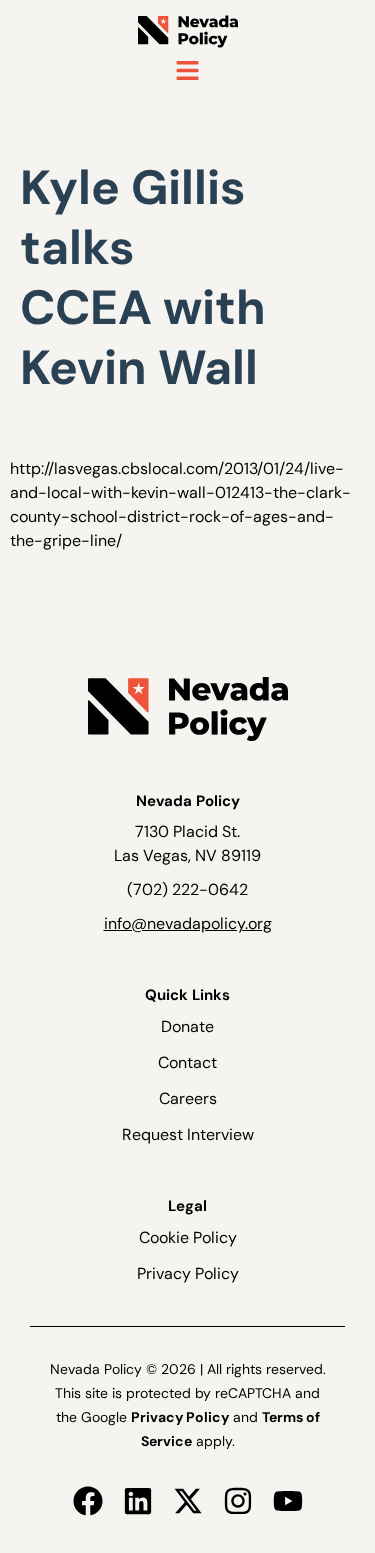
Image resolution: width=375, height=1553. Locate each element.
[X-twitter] (188, 1501)
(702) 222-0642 (187, 889)
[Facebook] (88, 1501)
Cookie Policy (188, 1237)
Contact (187, 1062)
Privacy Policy (188, 1273)
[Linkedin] (138, 1501)
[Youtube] (288, 1501)
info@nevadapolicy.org (188, 923)
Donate (187, 1026)
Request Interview (188, 1134)
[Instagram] (238, 1501)
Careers (188, 1098)
